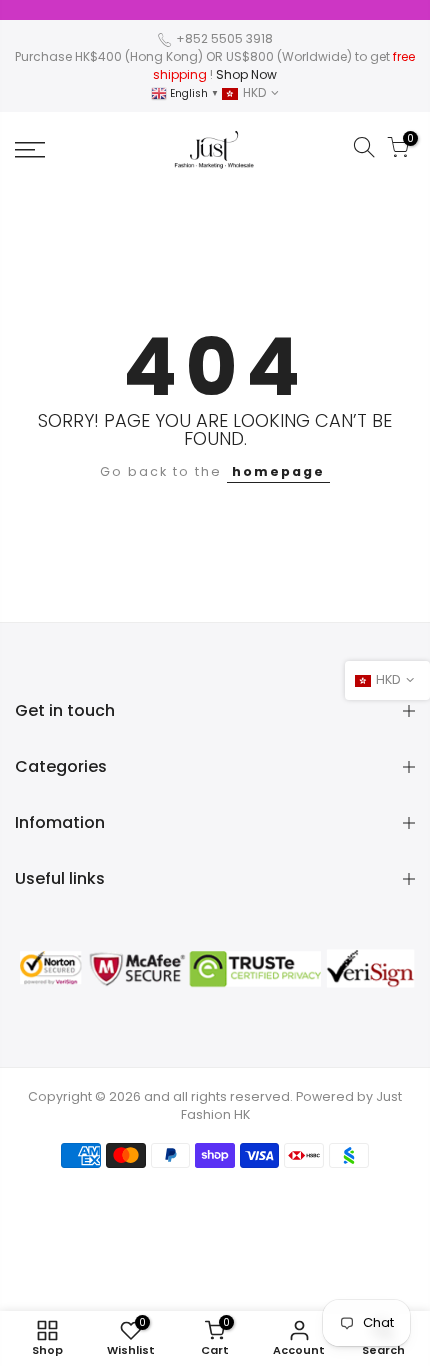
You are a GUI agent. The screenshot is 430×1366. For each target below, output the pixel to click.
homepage (278, 471)
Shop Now (246, 74)
